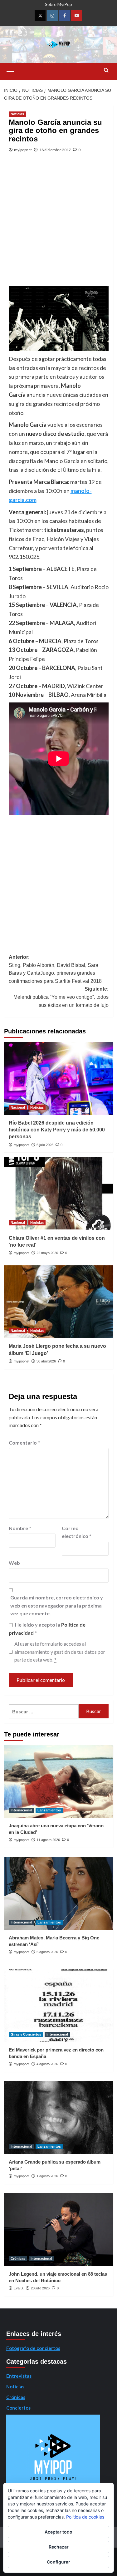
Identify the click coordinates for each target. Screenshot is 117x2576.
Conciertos (18, 2408)
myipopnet (23, 150)
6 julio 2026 (45, 1145)
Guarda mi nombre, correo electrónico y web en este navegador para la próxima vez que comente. (57, 1605)
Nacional (18, 1107)
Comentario (24, 1443)
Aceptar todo (58, 2532)
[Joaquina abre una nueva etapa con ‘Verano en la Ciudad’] (59, 1781)
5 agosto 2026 (47, 1952)
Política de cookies (85, 2517)
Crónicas (18, 2258)
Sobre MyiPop (58, 4)
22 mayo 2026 (47, 1253)
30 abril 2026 (46, 1361)
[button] (10, 71)
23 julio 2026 (40, 2288)
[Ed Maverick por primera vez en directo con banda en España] (59, 2005)
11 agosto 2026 (48, 1840)
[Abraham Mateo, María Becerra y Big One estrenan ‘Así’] (59, 1893)
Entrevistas (19, 2376)
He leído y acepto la (47, 1629)
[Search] (106, 70)
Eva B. (19, 2288)
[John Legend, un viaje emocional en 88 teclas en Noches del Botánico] (59, 2230)
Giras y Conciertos (26, 2034)
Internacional (21, 1810)
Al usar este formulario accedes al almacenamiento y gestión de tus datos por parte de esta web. (60, 1652)
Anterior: (55, 969)
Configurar (58, 2562)
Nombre (20, 1528)
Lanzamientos (49, 1810)
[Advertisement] (58, 225)
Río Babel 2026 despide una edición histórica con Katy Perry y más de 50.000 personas (57, 1130)
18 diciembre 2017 (55, 150)
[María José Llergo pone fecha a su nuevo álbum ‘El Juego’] (59, 1302)
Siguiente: (61, 997)
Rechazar (59, 2547)
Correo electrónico (77, 1532)
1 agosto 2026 (47, 2176)
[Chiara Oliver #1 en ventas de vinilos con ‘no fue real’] (59, 1193)
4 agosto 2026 (47, 2064)
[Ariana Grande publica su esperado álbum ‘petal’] (59, 2118)
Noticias (17, 114)
